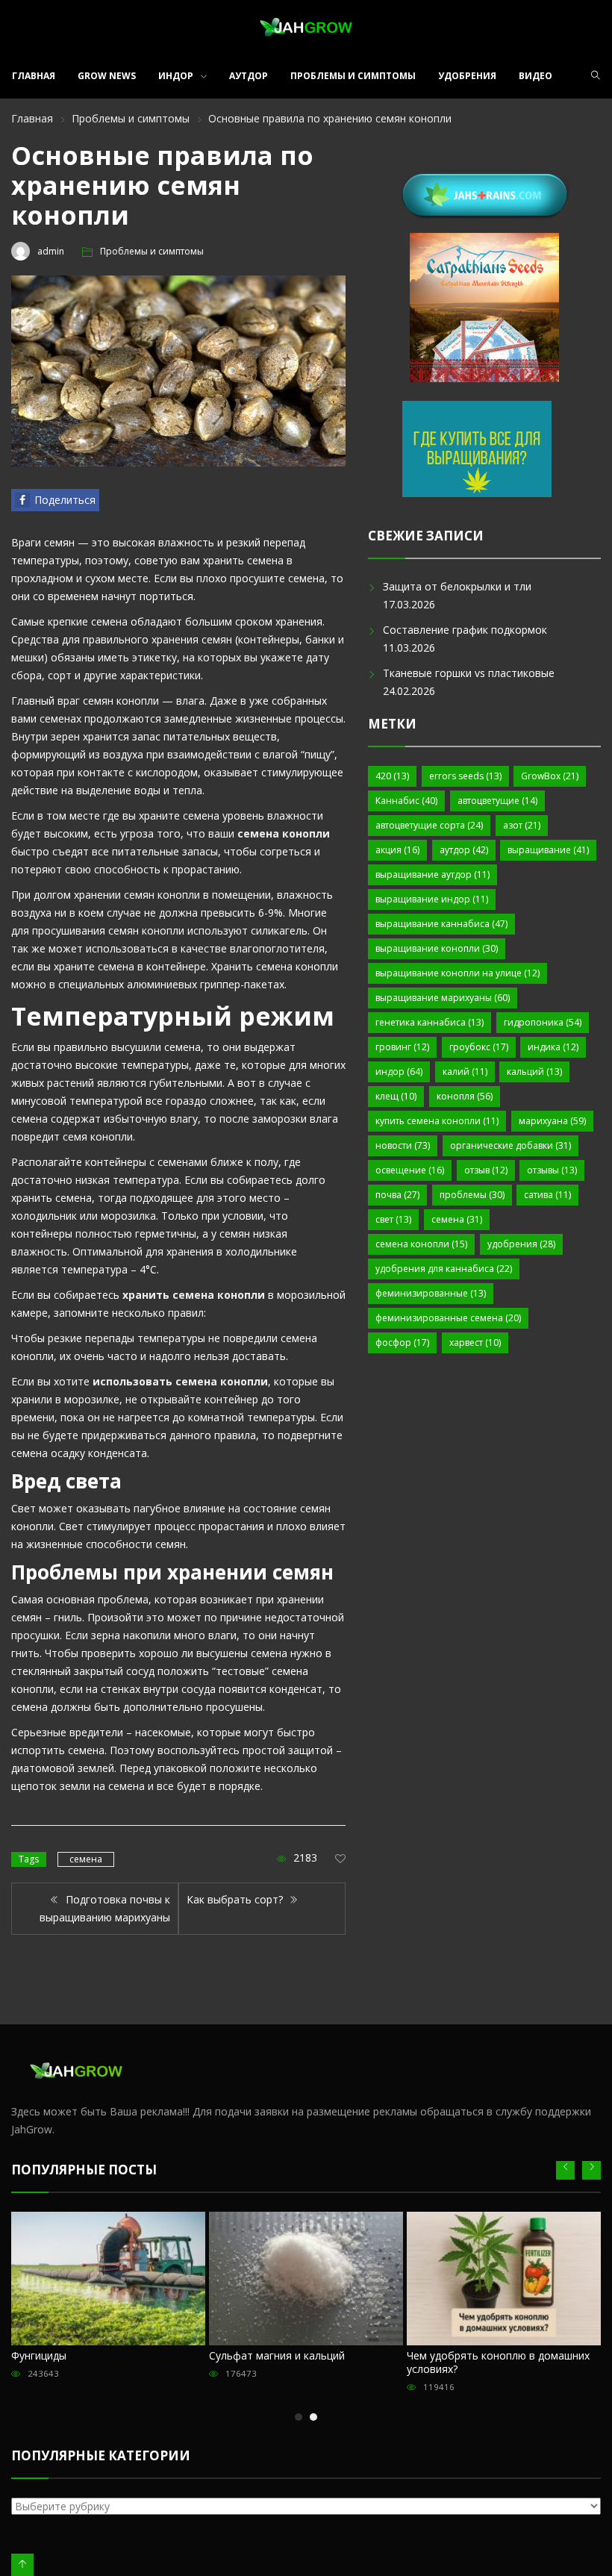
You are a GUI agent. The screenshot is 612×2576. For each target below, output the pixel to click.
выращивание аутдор (433, 874)
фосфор (402, 1342)
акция (397, 850)
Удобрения (467, 76)
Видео (535, 76)
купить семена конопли (437, 1121)
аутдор (464, 850)
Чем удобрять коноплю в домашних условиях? (498, 2362)
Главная (34, 76)
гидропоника (543, 1022)
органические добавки (510, 1145)
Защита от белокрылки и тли (457, 586)
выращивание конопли (437, 948)
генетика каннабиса (430, 1022)
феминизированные (431, 1293)
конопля (465, 1096)
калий (465, 1072)
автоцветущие (497, 801)
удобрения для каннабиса (444, 1269)
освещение (410, 1170)
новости (403, 1145)
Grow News (107, 76)
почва (397, 1195)
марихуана (552, 1121)
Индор (176, 76)
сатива (547, 1195)
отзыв (486, 1170)
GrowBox (550, 776)
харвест (475, 1342)
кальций (534, 1072)
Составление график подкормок (465, 630)
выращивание (548, 850)
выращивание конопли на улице (458, 973)
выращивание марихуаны (443, 998)
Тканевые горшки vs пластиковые (469, 673)
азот (522, 825)
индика (553, 1047)
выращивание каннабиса (441, 924)
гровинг (402, 1047)
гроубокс (479, 1047)
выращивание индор (432, 899)
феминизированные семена (448, 1318)
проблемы (472, 1195)
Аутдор (249, 76)
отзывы (552, 1170)
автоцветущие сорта (429, 825)
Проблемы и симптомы (353, 76)
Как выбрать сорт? (236, 1899)
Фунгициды (39, 2355)
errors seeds (465, 776)
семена (86, 1859)
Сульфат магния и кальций (277, 2355)
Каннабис (406, 801)
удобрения (521, 1244)
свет (393, 1219)
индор (399, 1072)
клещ (396, 1096)
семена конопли (421, 1244)
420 (392, 776)
